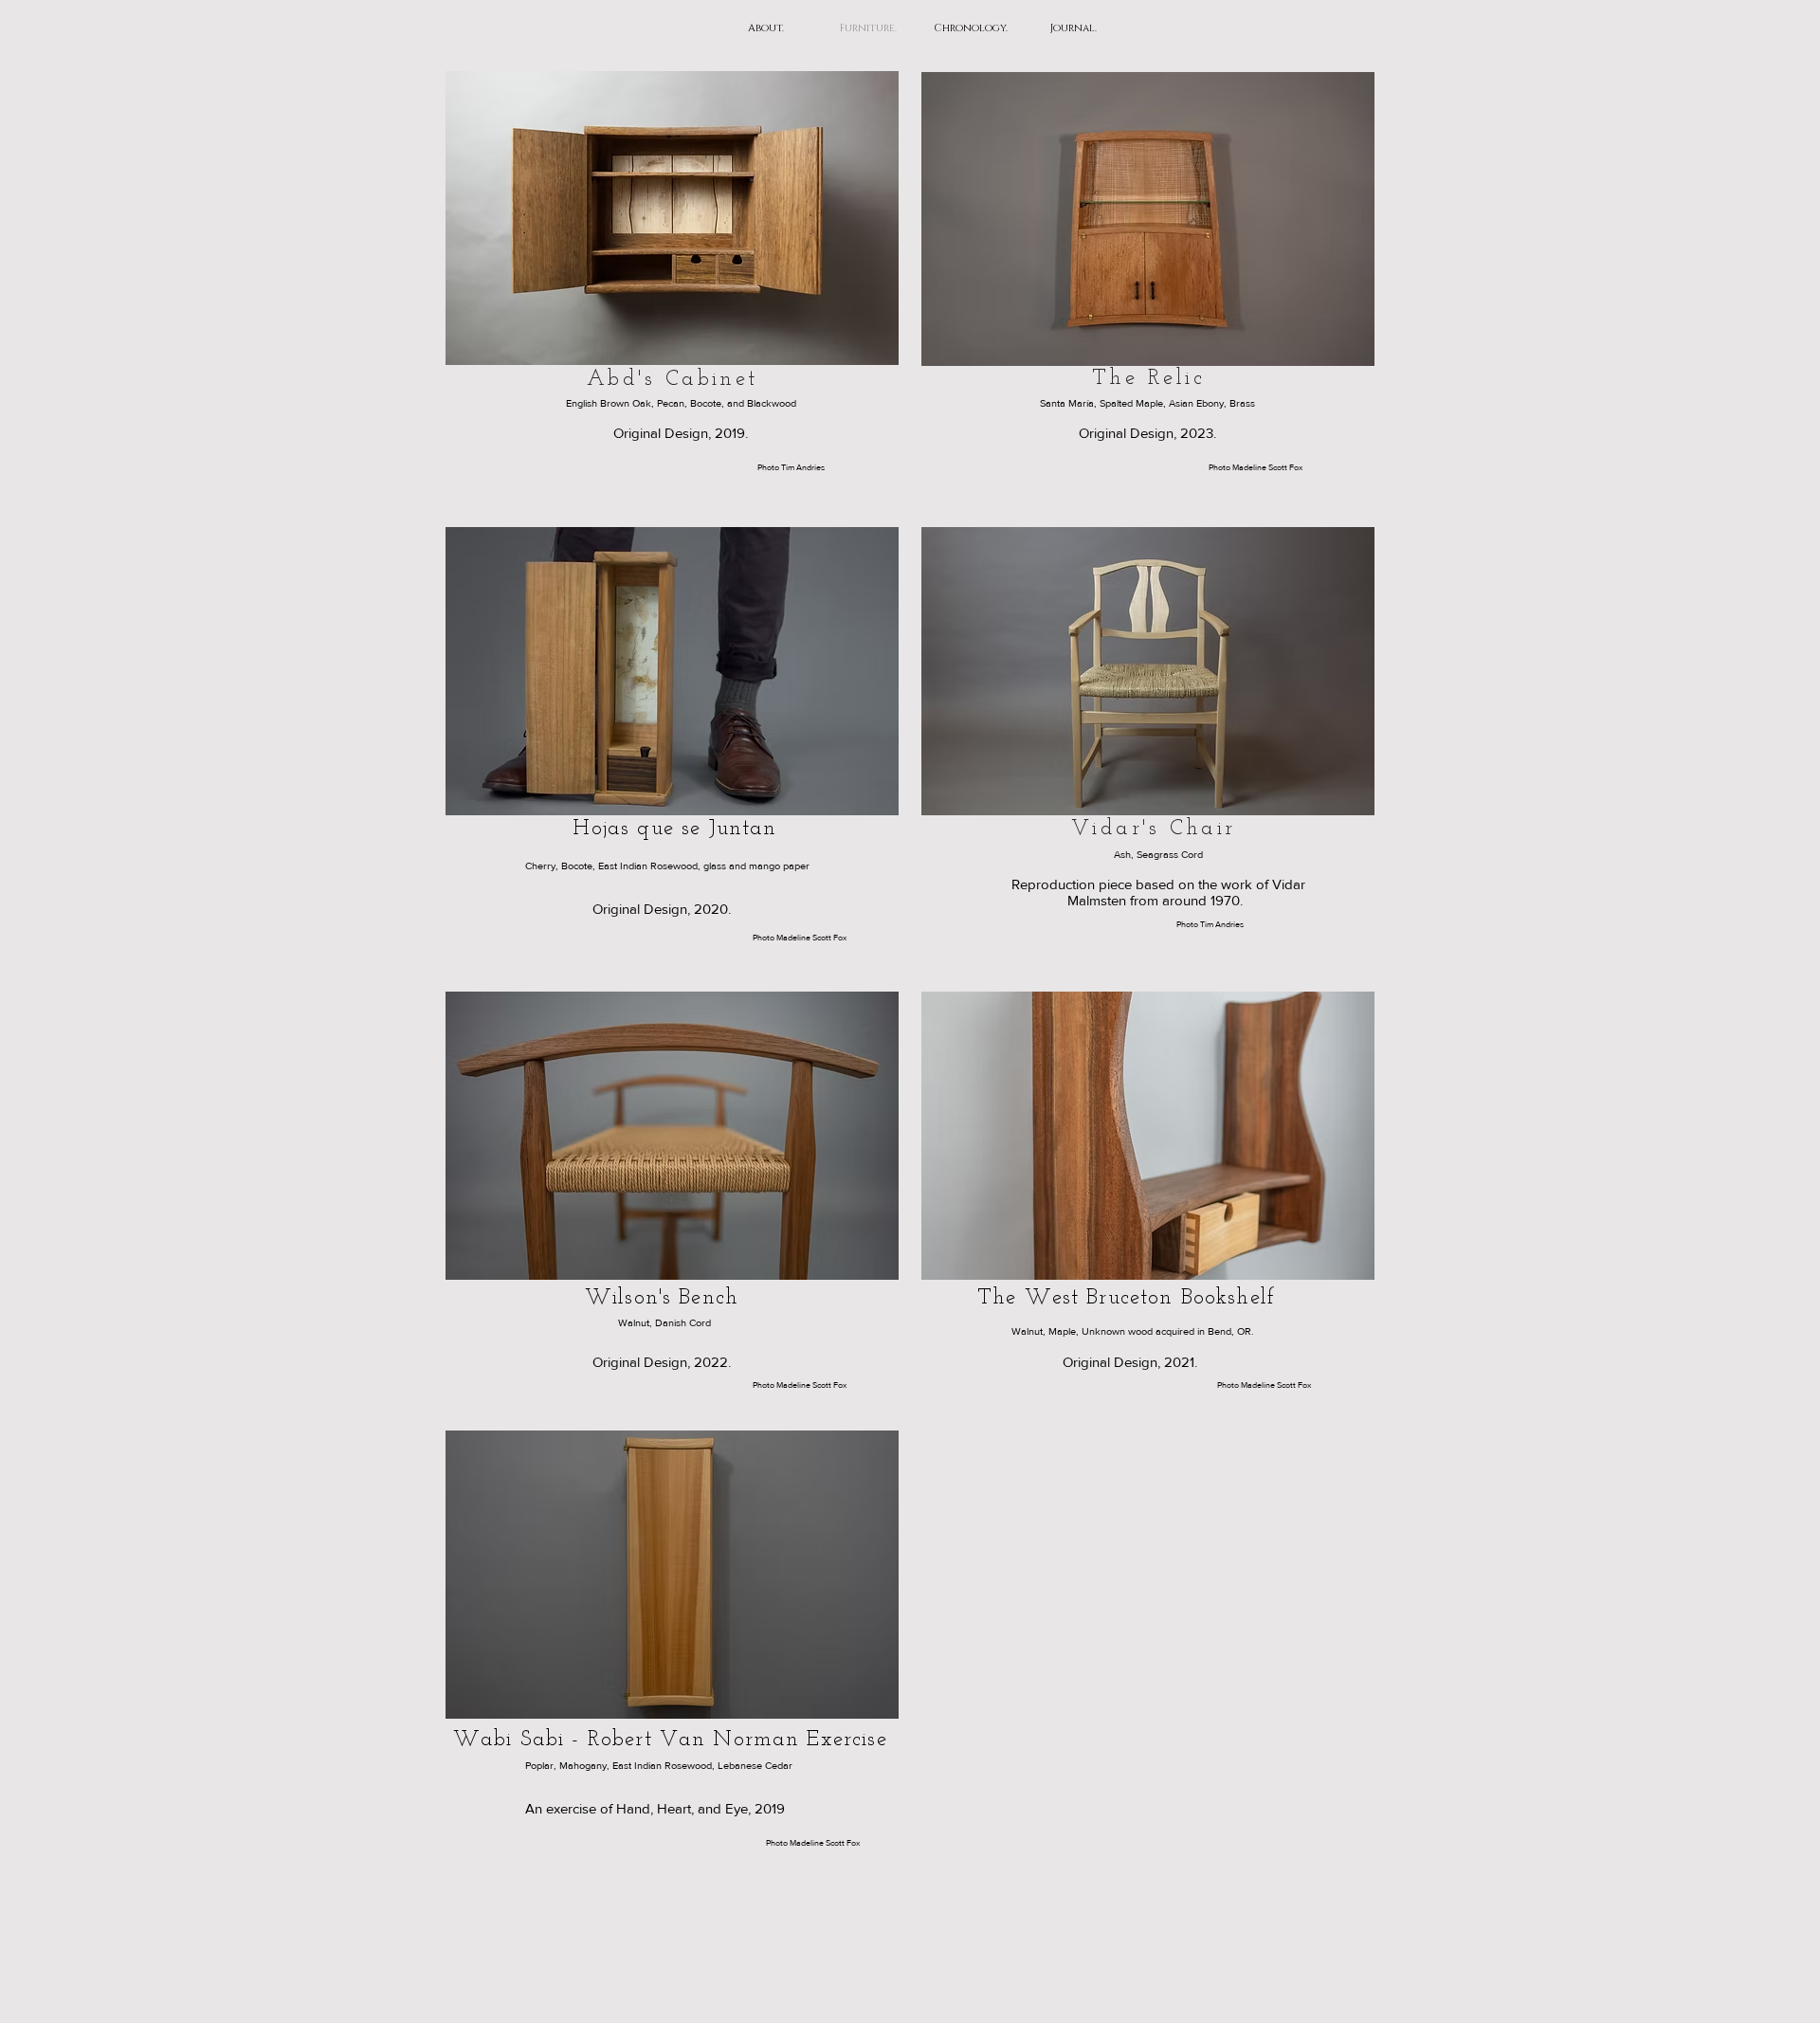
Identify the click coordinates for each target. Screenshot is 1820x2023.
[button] (672, 218)
